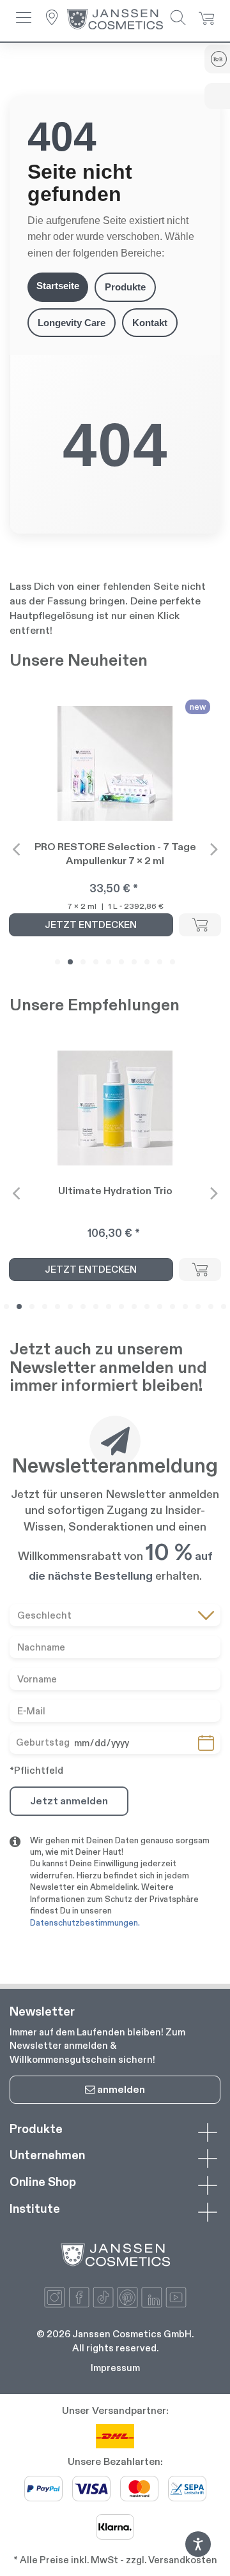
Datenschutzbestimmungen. (85, 1923)
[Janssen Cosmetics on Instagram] (55, 2297)
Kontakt (150, 323)
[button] (24, 19)
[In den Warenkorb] (200, 925)
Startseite (58, 286)
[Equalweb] (198, 2553)
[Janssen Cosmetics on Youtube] (176, 2297)
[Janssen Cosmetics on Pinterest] (127, 2297)
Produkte (125, 287)
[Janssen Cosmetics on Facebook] (79, 2297)
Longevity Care (72, 323)
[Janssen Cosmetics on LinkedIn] (152, 2297)
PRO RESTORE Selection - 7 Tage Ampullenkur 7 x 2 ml (115, 854)
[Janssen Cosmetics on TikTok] (103, 2297)
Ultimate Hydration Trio (115, 1191)
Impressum (115, 2368)
